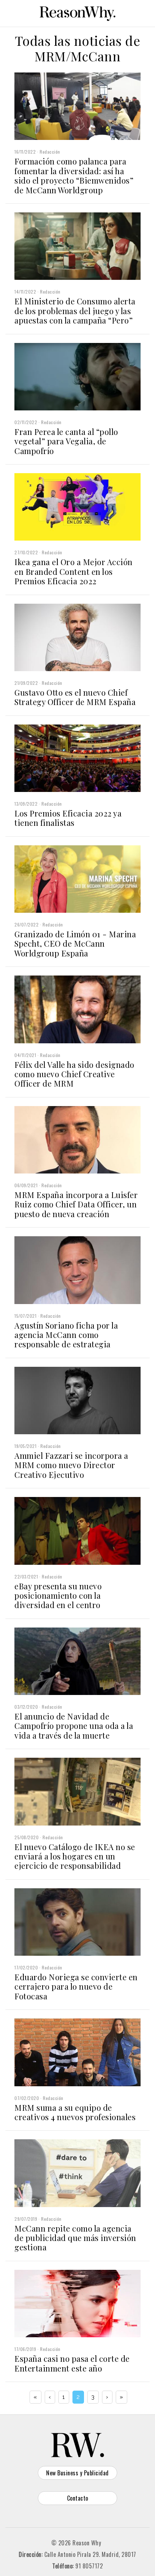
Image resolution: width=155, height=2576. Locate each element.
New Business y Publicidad (77, 2473)
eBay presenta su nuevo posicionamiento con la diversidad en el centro (58, 1596)
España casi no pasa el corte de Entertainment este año (72, 2363)
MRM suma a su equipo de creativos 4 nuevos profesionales (75, 2112)
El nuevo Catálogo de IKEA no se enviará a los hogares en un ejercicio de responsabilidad (75, 1856)
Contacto (78, 2498)
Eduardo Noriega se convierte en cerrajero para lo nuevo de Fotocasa (76, 1987)
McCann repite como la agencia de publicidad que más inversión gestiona (75, 2238)
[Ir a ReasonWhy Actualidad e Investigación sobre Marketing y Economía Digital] (77, 12)
